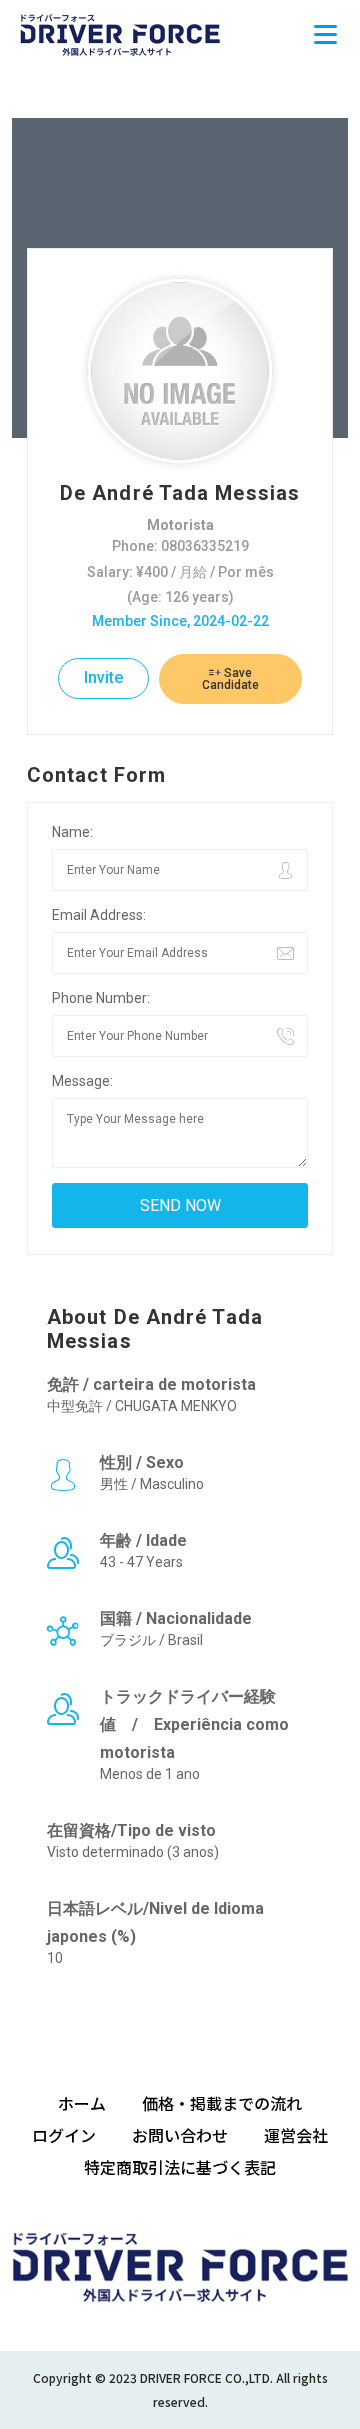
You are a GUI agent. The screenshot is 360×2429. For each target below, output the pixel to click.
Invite (103, 677)
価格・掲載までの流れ (222, 2103)
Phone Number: (101, 998)
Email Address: (99, 915)
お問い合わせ (180, 2135)
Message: (82, 1081)
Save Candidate (230, 679)
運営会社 (296, 2135)
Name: (72, 832)
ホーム (82, 2103)
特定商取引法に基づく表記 (180, 2167)
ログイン (64, 2135)
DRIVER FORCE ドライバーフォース (120, 35)
